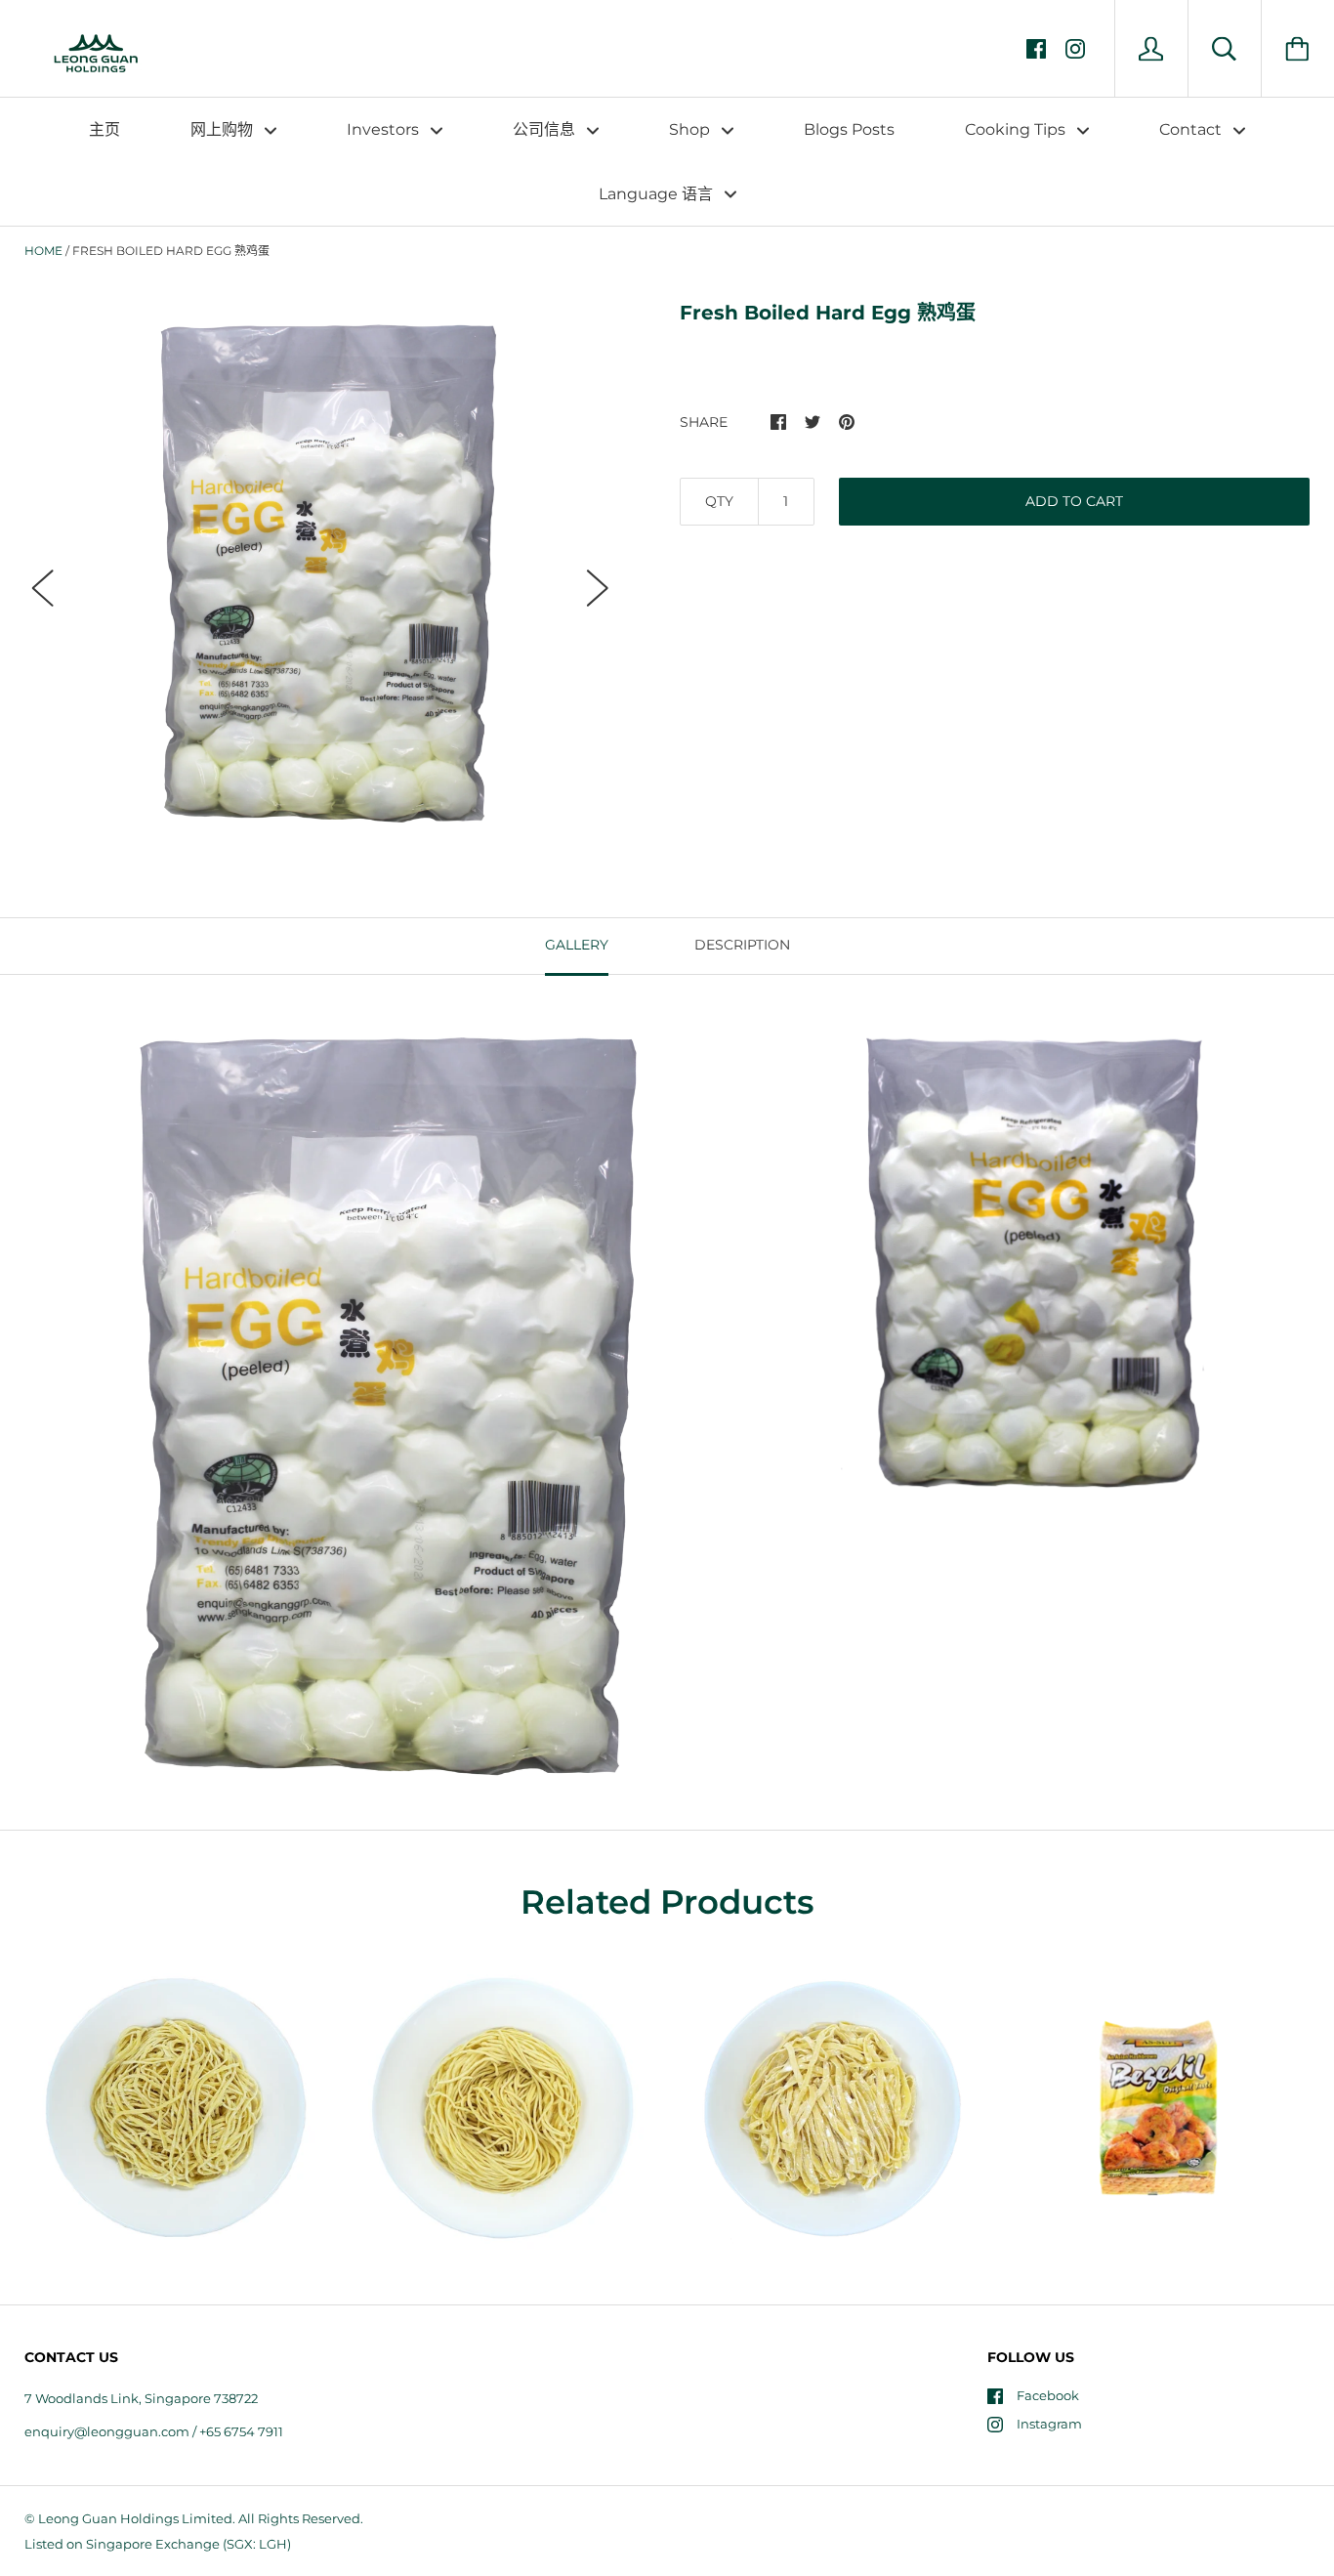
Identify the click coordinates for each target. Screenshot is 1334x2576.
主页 (104, 129)
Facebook (1048, 2395)
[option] (320, 570)
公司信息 (546, 129)
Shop (691, 129)
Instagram (1049, 2424)
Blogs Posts (849, 129)
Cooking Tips (1017, 129)
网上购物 (224, 129)
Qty (719, 501)
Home (43, 251)
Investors (385, 129)
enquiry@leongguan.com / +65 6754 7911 (154, 2431)
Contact (1192, 129)
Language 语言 (658, 194)
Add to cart (1074, 501)
